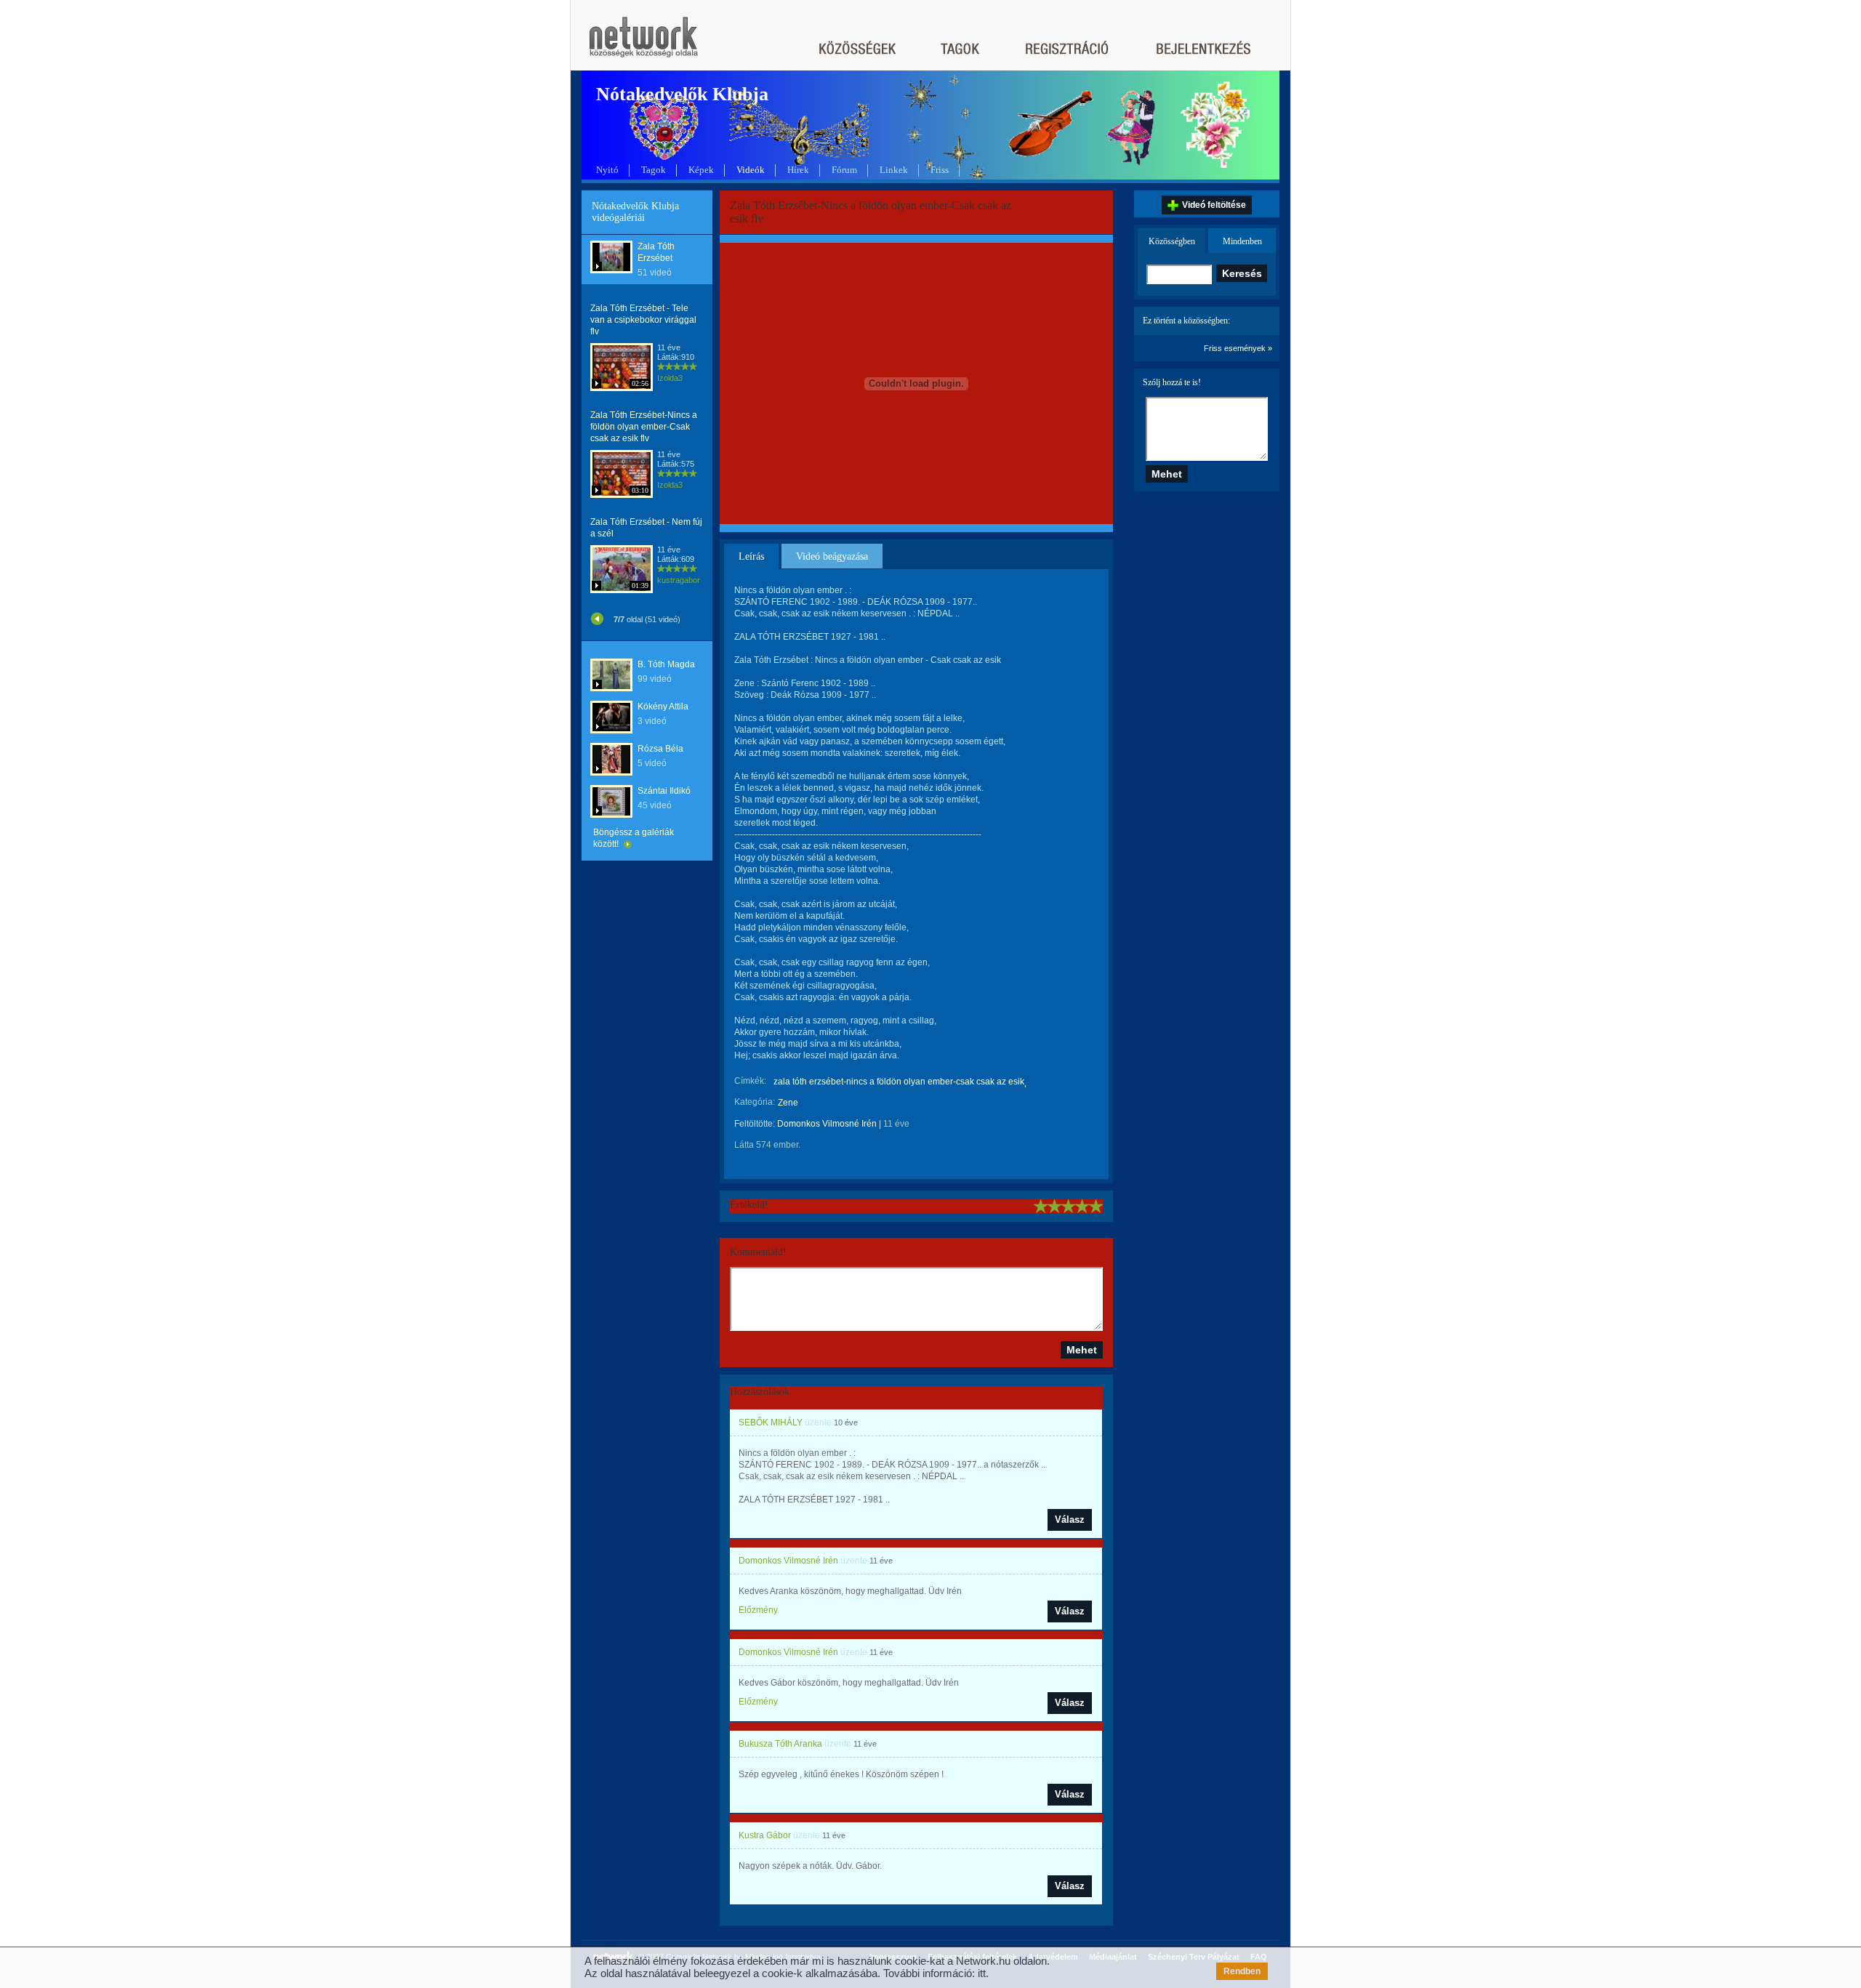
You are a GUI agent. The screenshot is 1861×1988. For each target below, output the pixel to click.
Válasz (1070, 1520)
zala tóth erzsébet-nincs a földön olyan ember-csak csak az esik (899, 1082)
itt (982, 1973)
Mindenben (1242, 241)
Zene (788, 1103)
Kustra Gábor (765, 1835)
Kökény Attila (663, 707)
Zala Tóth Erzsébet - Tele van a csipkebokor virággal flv (643, 320)
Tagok (654, 170)
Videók (751, 170)
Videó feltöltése (1214, 205)
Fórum (844, 170)
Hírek (798, 170)
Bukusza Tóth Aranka (780, 1744)
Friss (940, 170)
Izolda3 (670, 378)
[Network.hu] (643, 44)
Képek (701, 170)
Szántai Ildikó (664, 791)
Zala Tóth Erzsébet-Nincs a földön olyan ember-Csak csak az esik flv (644, 427)
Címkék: (750, 1081)
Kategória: (755, 1102)
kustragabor (679, 580)
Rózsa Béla (660, 749)
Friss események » (1238, 348)
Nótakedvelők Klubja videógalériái (635, 212)
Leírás (751, 556)
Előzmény (758, 1610)
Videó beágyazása (832, 556)
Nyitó (607, 170)
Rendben (1242, 1971)
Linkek (894, 170)
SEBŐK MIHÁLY (771, 1422)
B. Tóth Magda (666, 664)
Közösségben (1172, 241)
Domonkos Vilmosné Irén (827, 1124)
